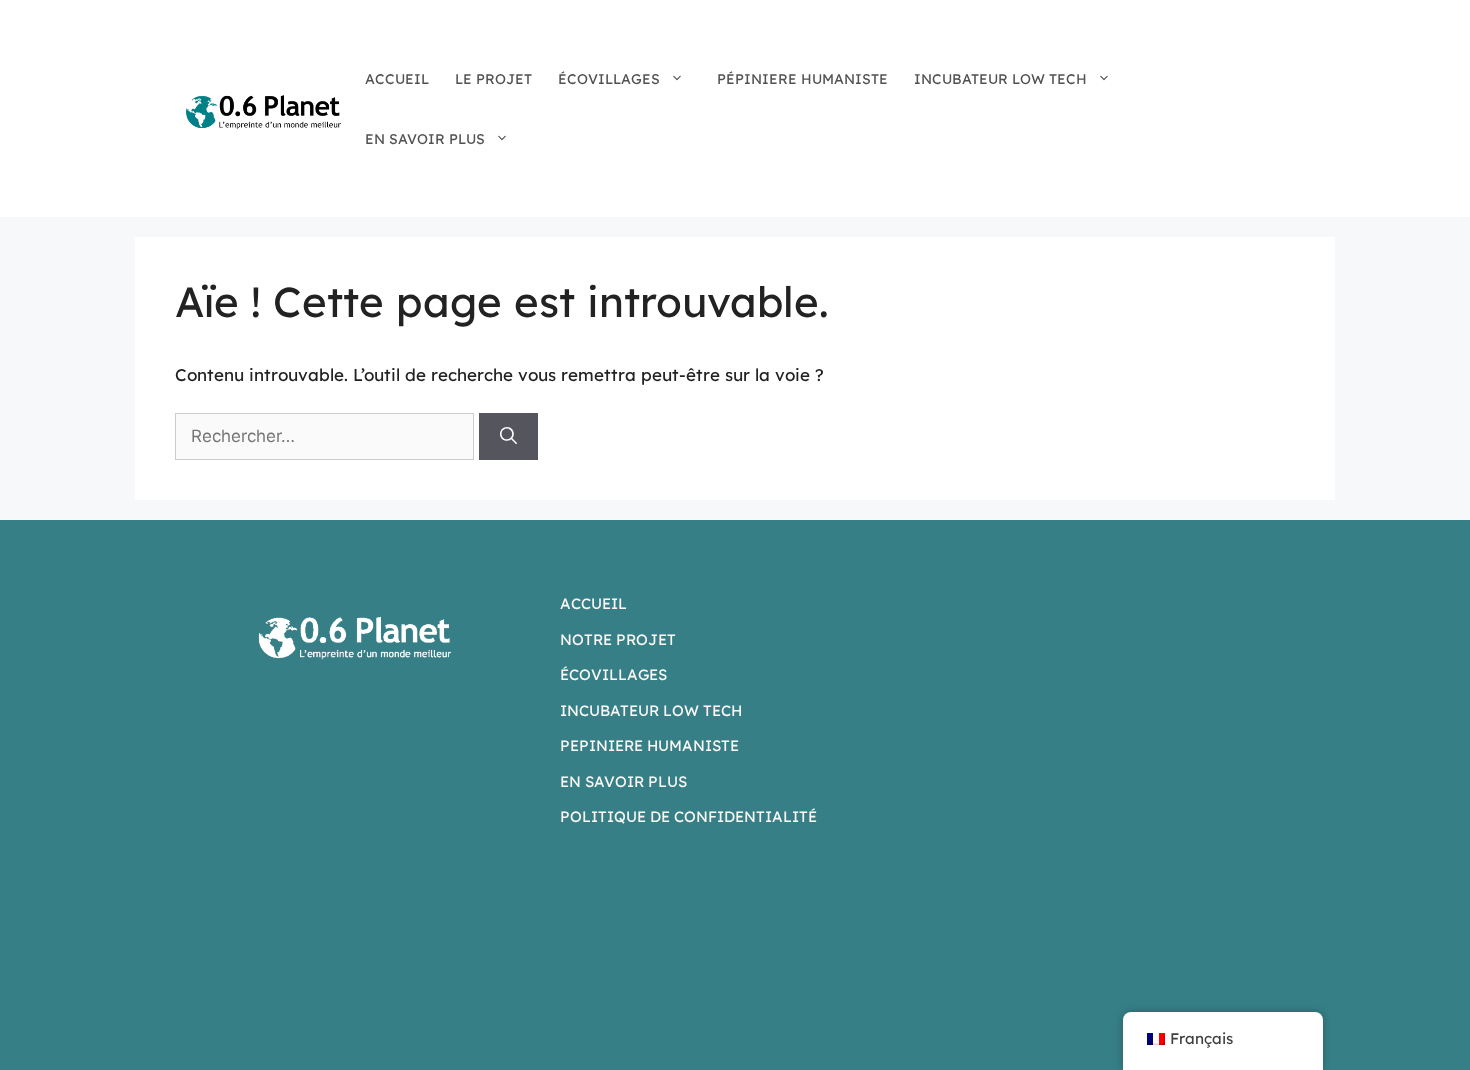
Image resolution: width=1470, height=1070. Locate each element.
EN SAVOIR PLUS (425, 139)
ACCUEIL (397, 79)
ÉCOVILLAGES (609, 79)
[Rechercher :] (327, 435)
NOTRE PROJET (618, 639)
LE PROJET (493, 79)
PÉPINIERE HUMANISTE (802, 79)
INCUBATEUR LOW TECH (1000, 79)
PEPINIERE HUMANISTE (649, 745)
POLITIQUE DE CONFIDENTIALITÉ (688, 816)
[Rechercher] (508, 437)
